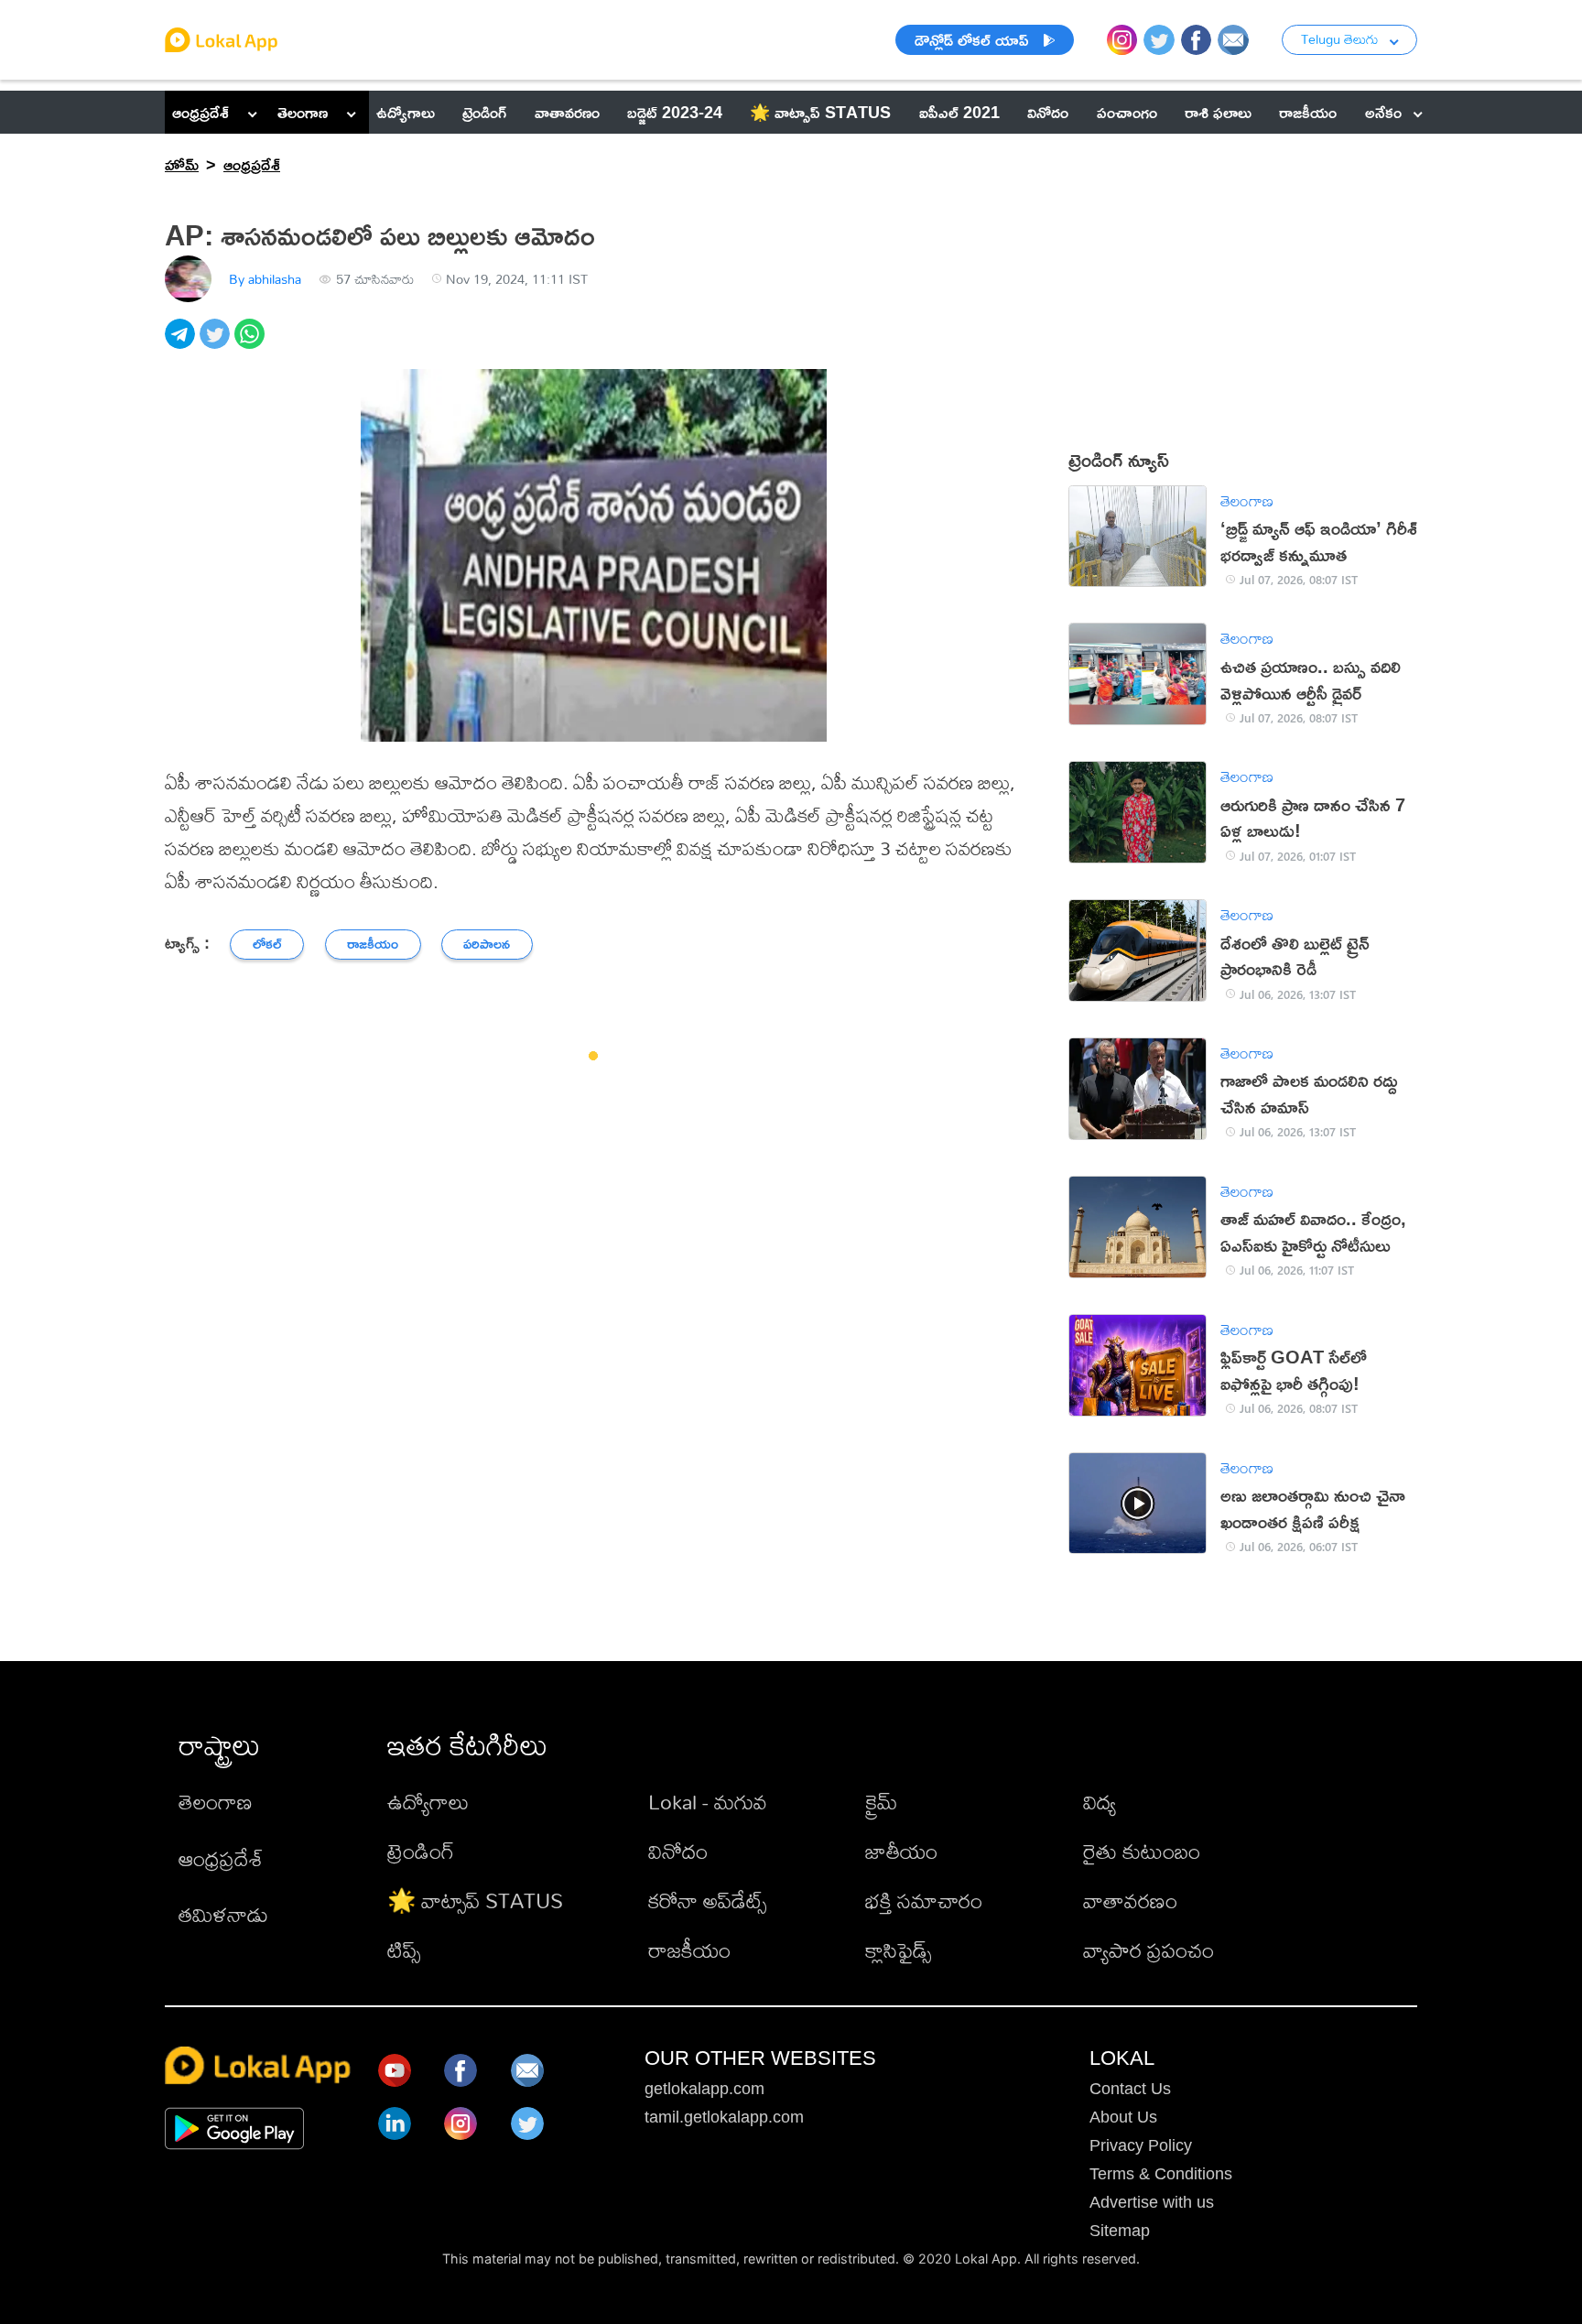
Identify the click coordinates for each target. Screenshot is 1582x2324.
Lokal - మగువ (708, 1802)
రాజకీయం (689, 1950)
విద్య (1100, 1802)
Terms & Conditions (1161, 2174)
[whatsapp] (252, 344)
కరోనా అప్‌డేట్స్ (707, 1900)
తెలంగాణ (303, 112)
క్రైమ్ (881, 1802)
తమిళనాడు (223, 1914)
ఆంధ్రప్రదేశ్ (200, 112)
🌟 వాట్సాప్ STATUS (475, 1900)
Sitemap (1120, 2231)
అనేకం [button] (1383, 112)
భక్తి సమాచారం (924, 1900)
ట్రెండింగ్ (421, 1851)
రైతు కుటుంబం (1142, 1851)
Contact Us (1130, 2089)
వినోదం (678, 1851)
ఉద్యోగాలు (428, 1802)
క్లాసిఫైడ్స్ (898, 1950)
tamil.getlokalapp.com (724, 2117)
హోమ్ (182, 164)
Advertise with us (1152, 2202)
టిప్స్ (404, 1950)
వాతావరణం (1130, 1900)
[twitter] (217, 344)
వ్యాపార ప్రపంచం (1149, 1950)
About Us (1123, 2117)
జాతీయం (901, 1851)
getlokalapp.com (704, 2089)
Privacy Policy (1141, 2145)
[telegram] (182, 344)
